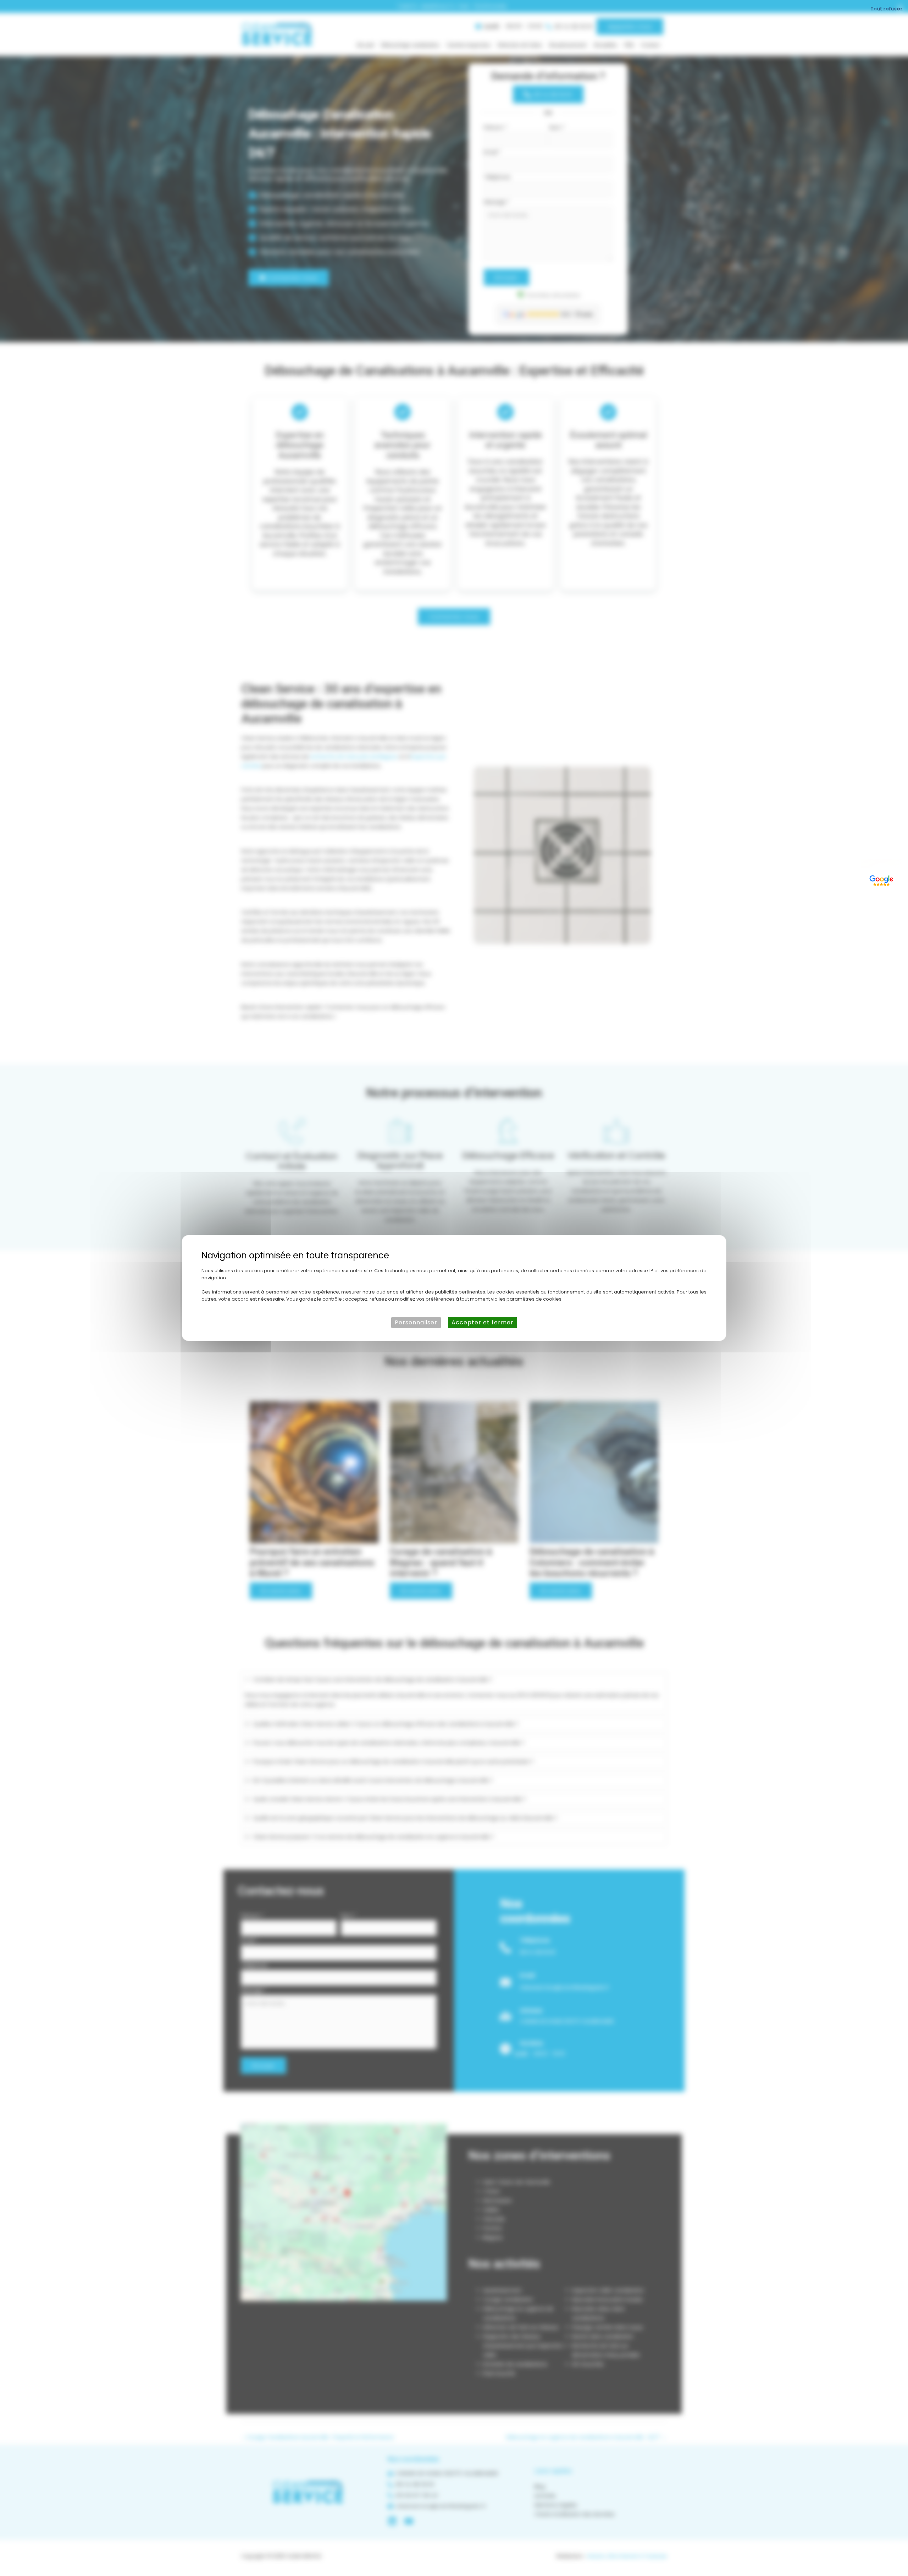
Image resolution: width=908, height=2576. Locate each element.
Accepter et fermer (483, 1322)
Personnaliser (416, 1322)
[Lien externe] (882, 879)
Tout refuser (887, 9)
